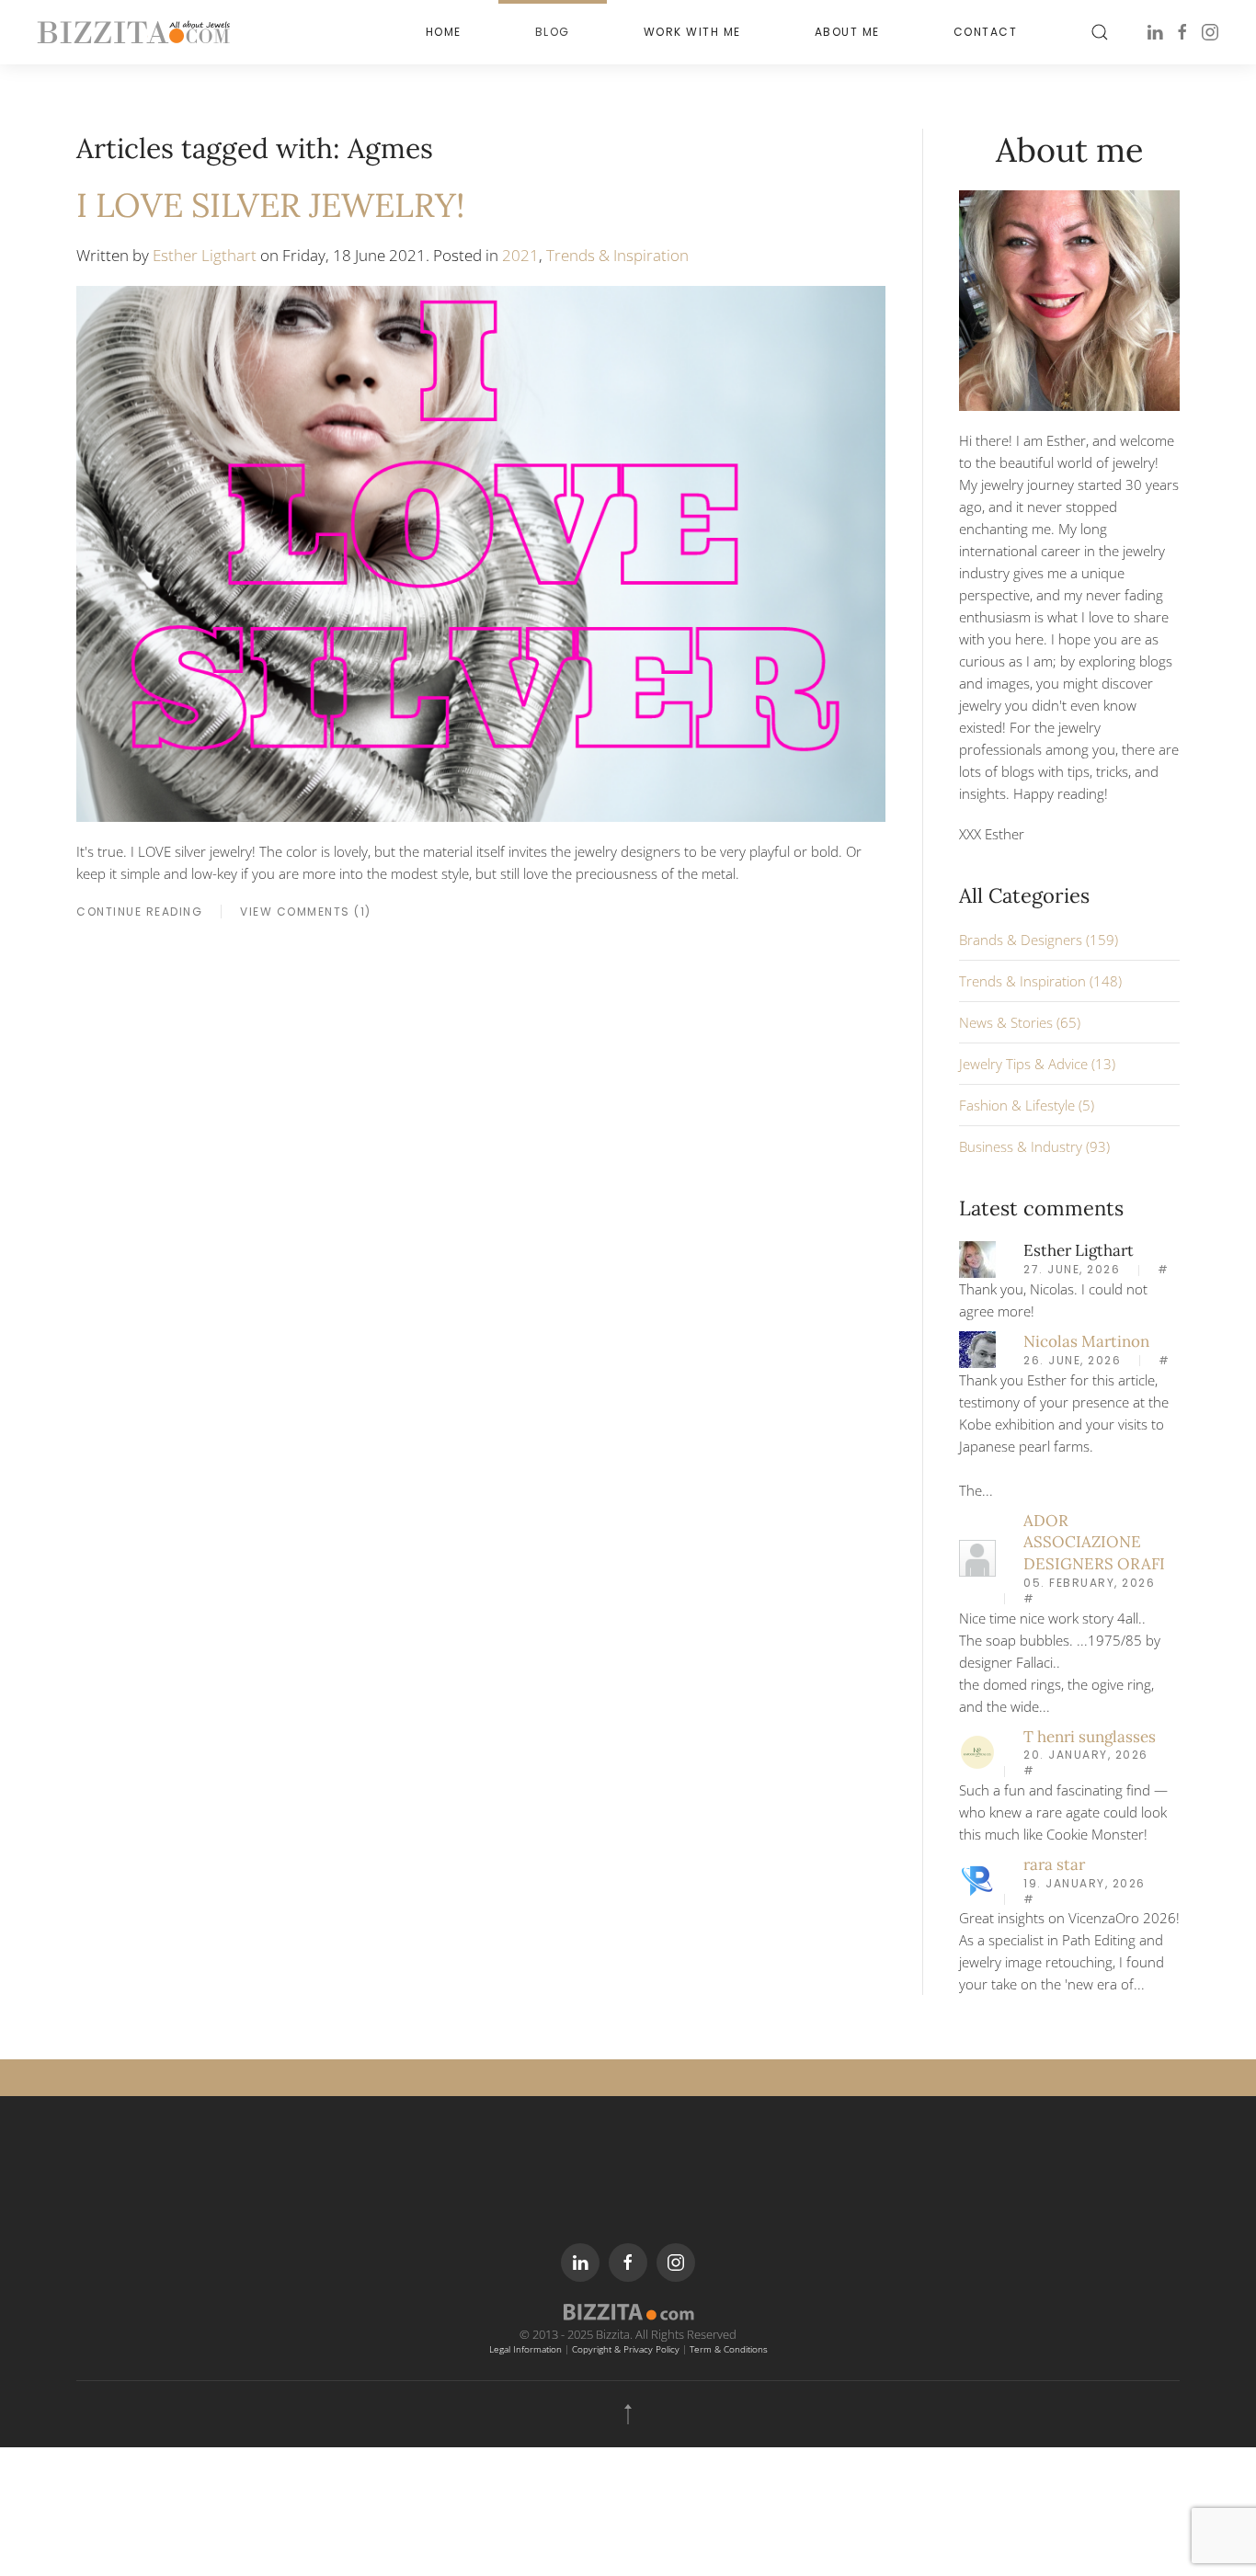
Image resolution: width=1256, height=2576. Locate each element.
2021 (520, 255)
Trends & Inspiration (617, 255)
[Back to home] (133, 32)
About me (847, 32)
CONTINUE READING (139, 912)
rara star (1054, 1864)
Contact (986, 32)
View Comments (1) (306, 912)
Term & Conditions (729, 2349)
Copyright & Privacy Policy (626, 2349)
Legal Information (525, 2349)
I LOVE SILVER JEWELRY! (271, 205)
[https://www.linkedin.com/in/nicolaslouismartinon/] (977, 1348)
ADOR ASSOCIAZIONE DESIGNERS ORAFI (1094, 1543)
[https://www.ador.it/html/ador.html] (977, 1556)
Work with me (692, 32)
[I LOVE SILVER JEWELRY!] (481, 553)
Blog (553, 32)
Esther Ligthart (205, 255)
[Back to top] (628, 2414)
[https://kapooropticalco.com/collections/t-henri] (977, 1750)
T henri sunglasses (1090, 1737)
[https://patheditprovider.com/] (977, 1879)
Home (444, 32)
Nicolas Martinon (1086, 1341)
